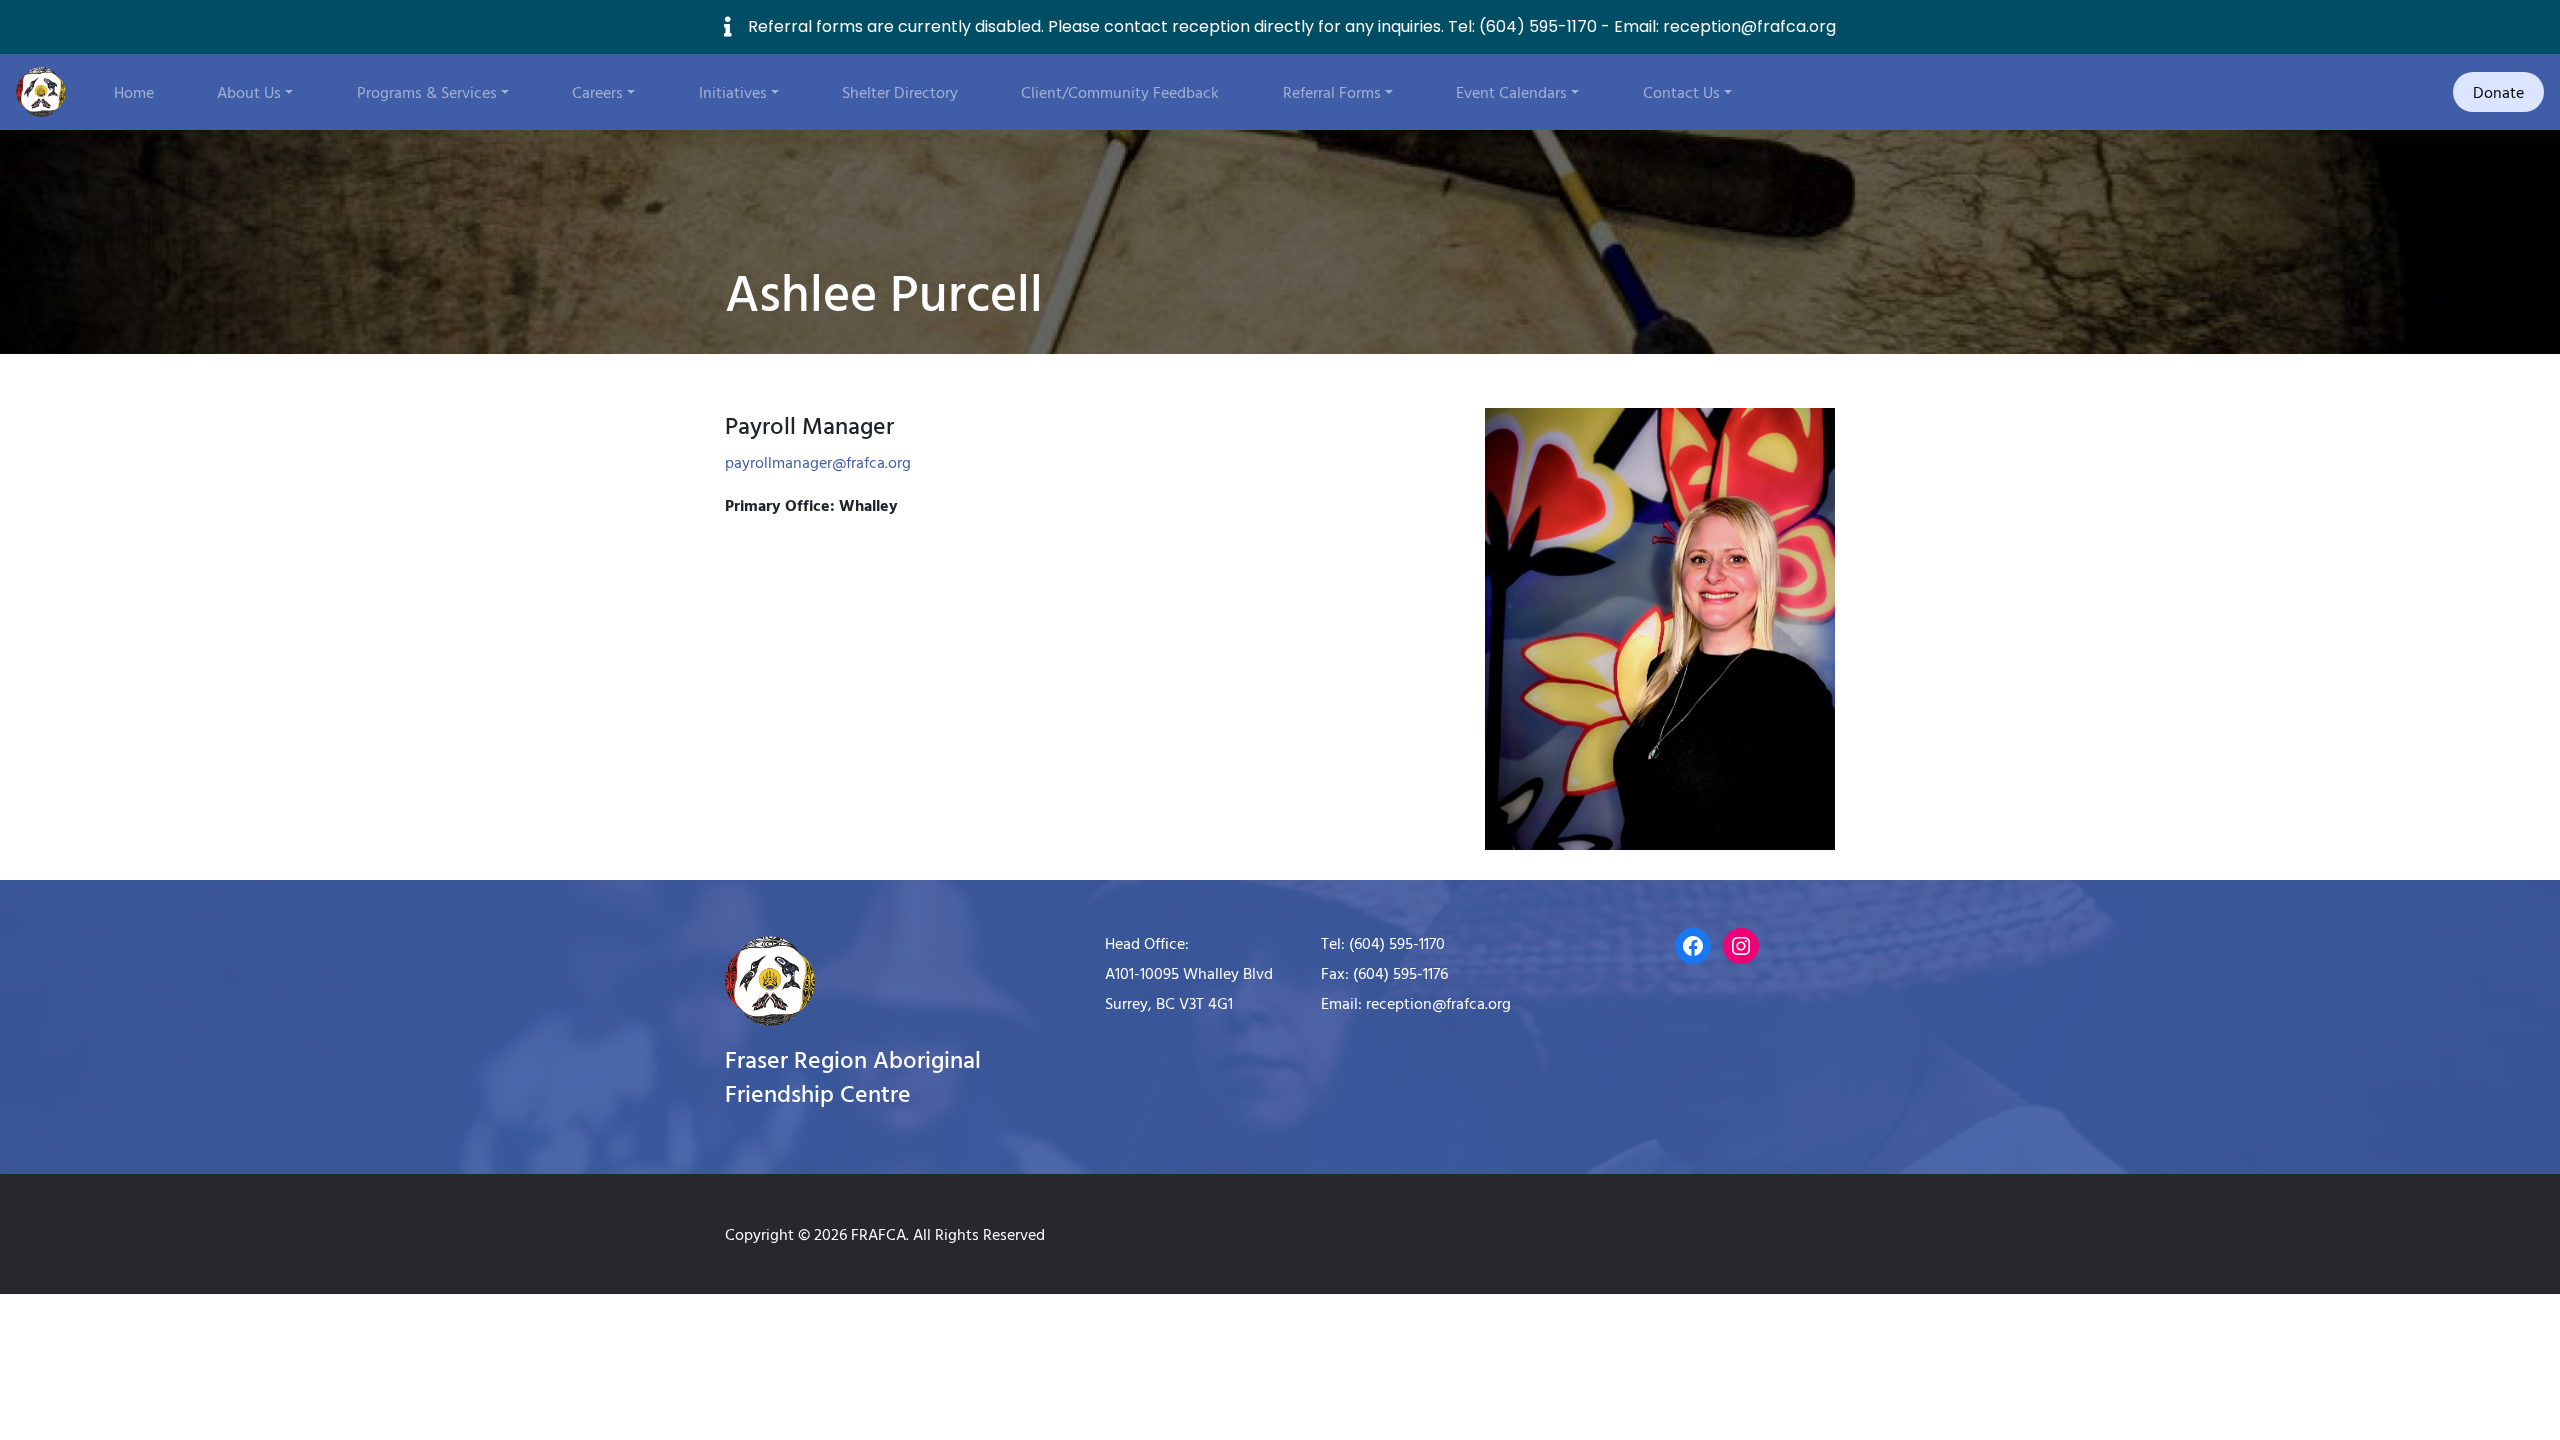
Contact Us (1681, 92)
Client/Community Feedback (1120, 92)
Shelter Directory (900, 92)
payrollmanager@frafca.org (818, 462)
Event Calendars (1511, 92)
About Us (249, 92)
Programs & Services (427, 92)
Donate (2498, 92)
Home (134, 92)
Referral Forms (1332, 92)
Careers (597, 92)
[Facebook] (1693, 946)
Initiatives (733, 92)
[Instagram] (1741, 946)
